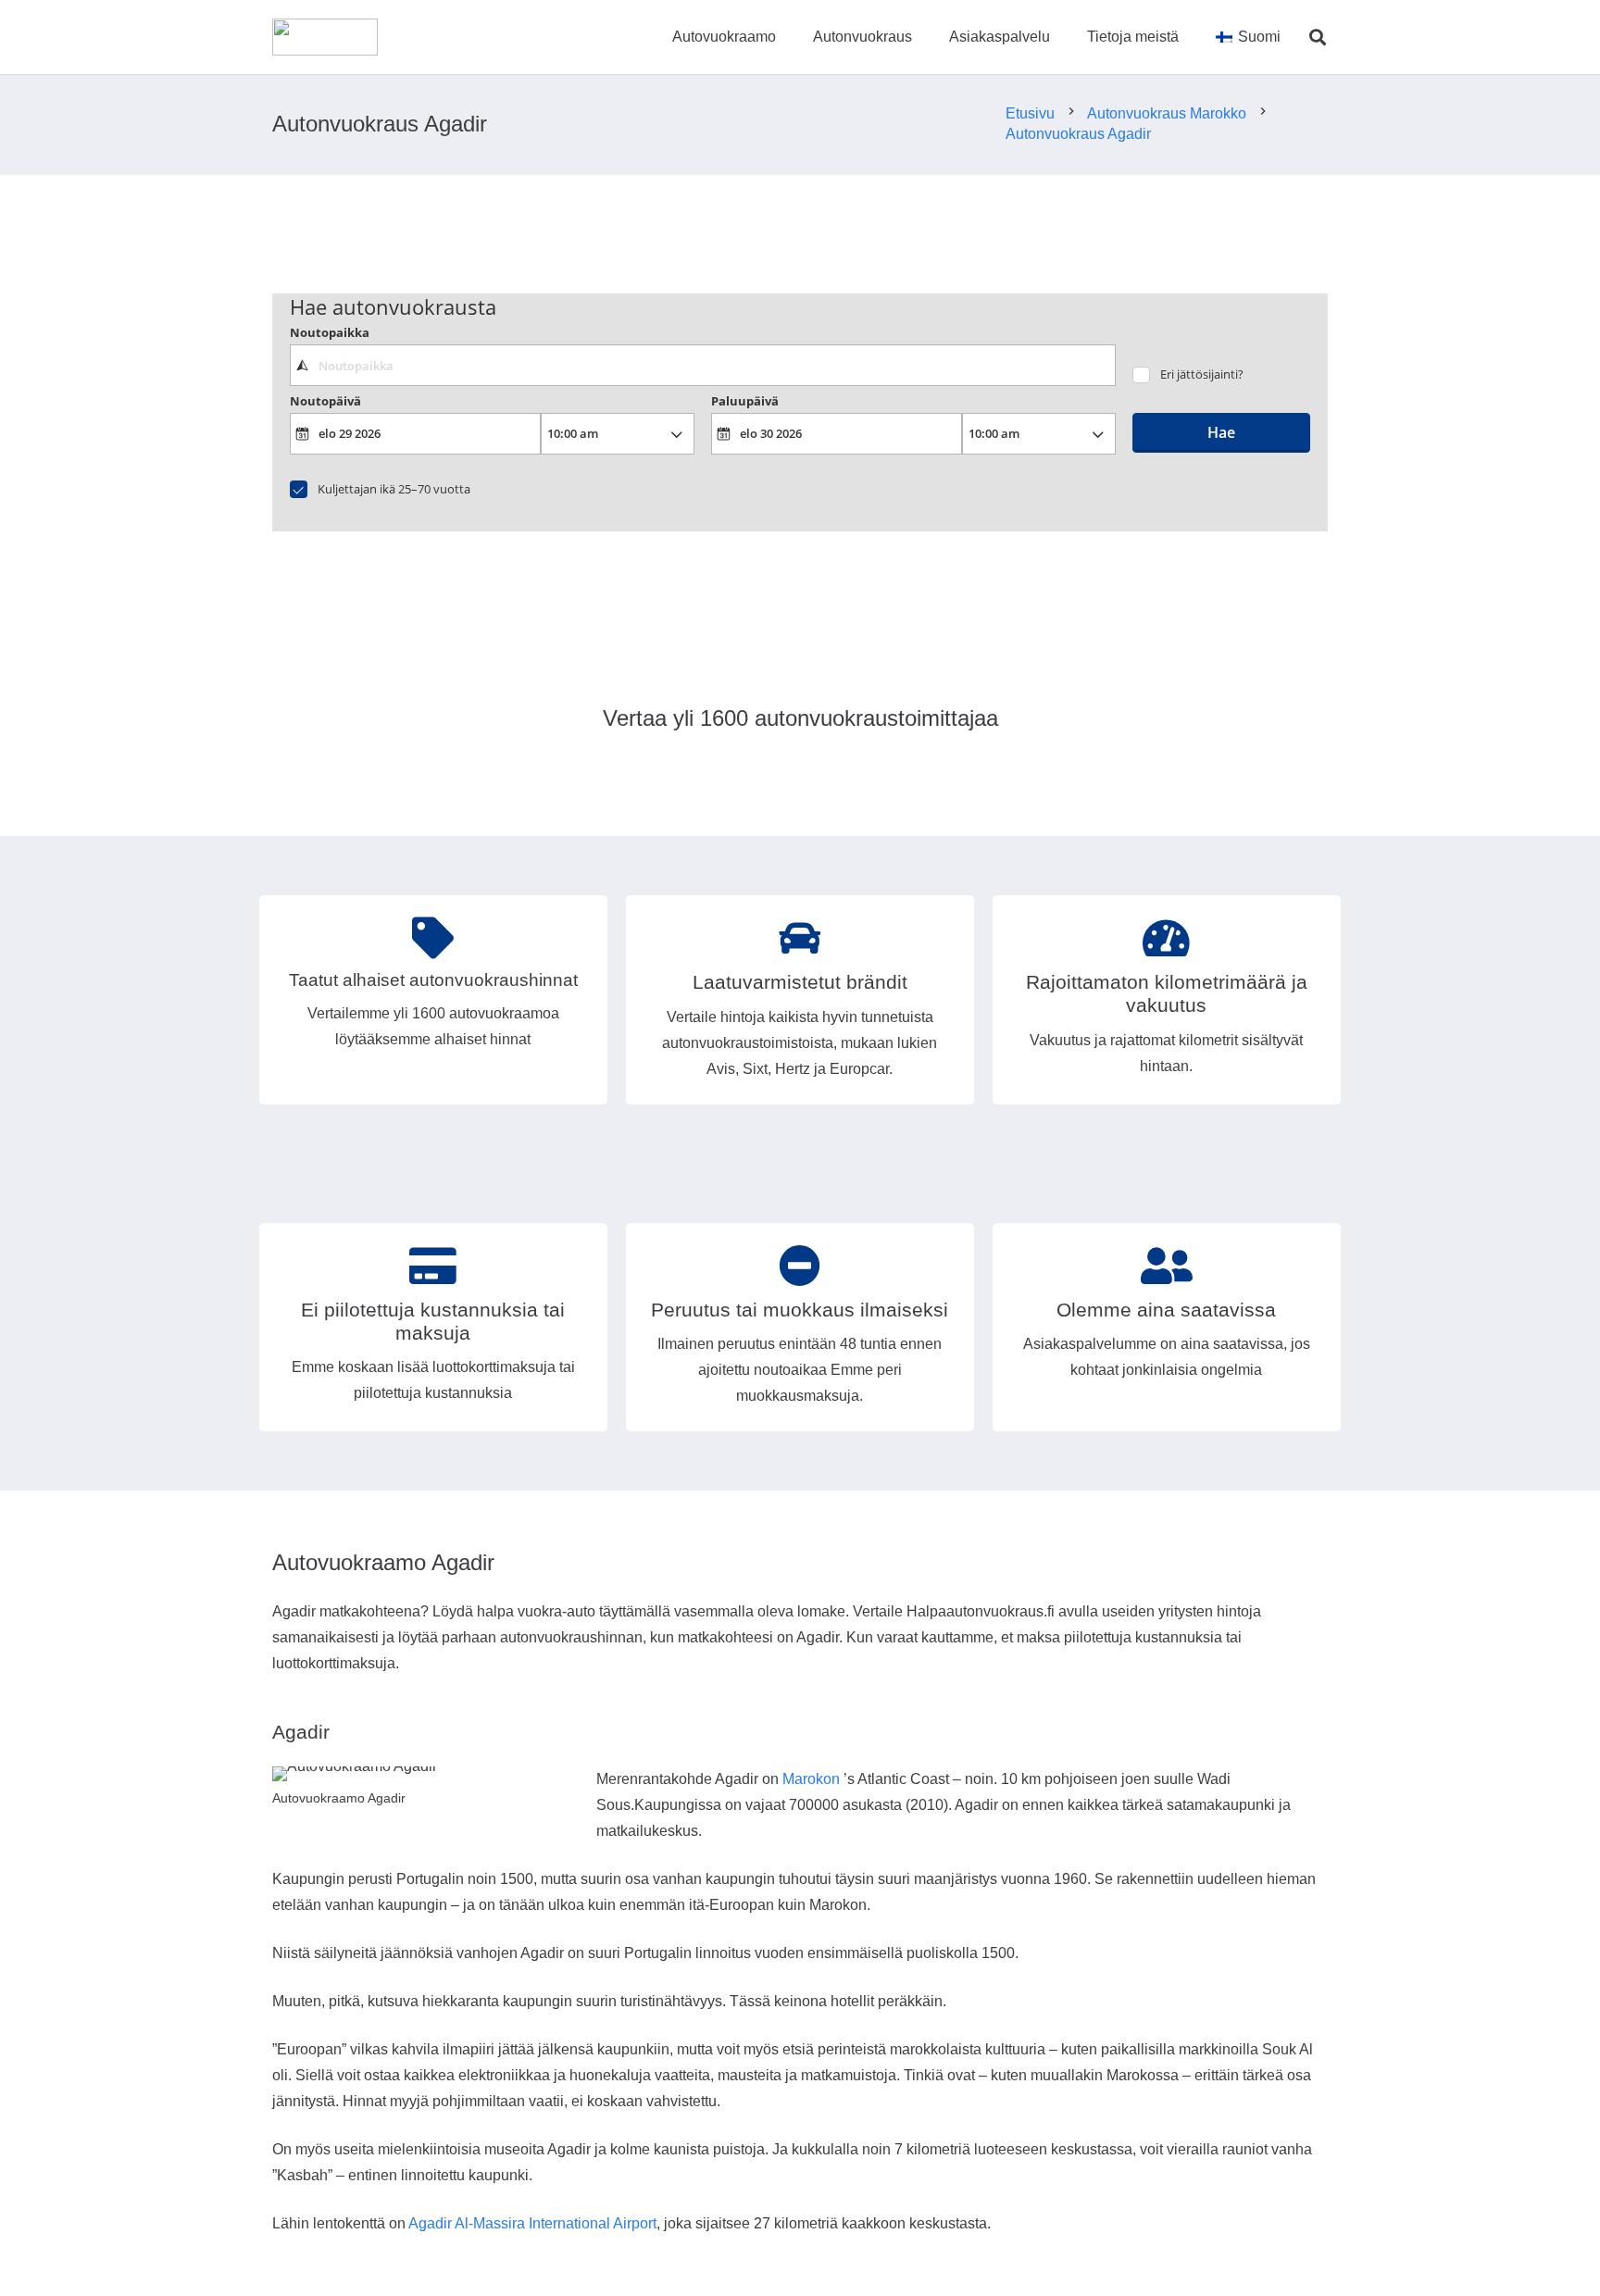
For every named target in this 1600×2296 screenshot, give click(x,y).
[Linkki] (325, 37)
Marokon (811, 1779)
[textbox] (702, 365)
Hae (1221, 432)
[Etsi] (1318, 37)
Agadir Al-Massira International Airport (532, 2223)
